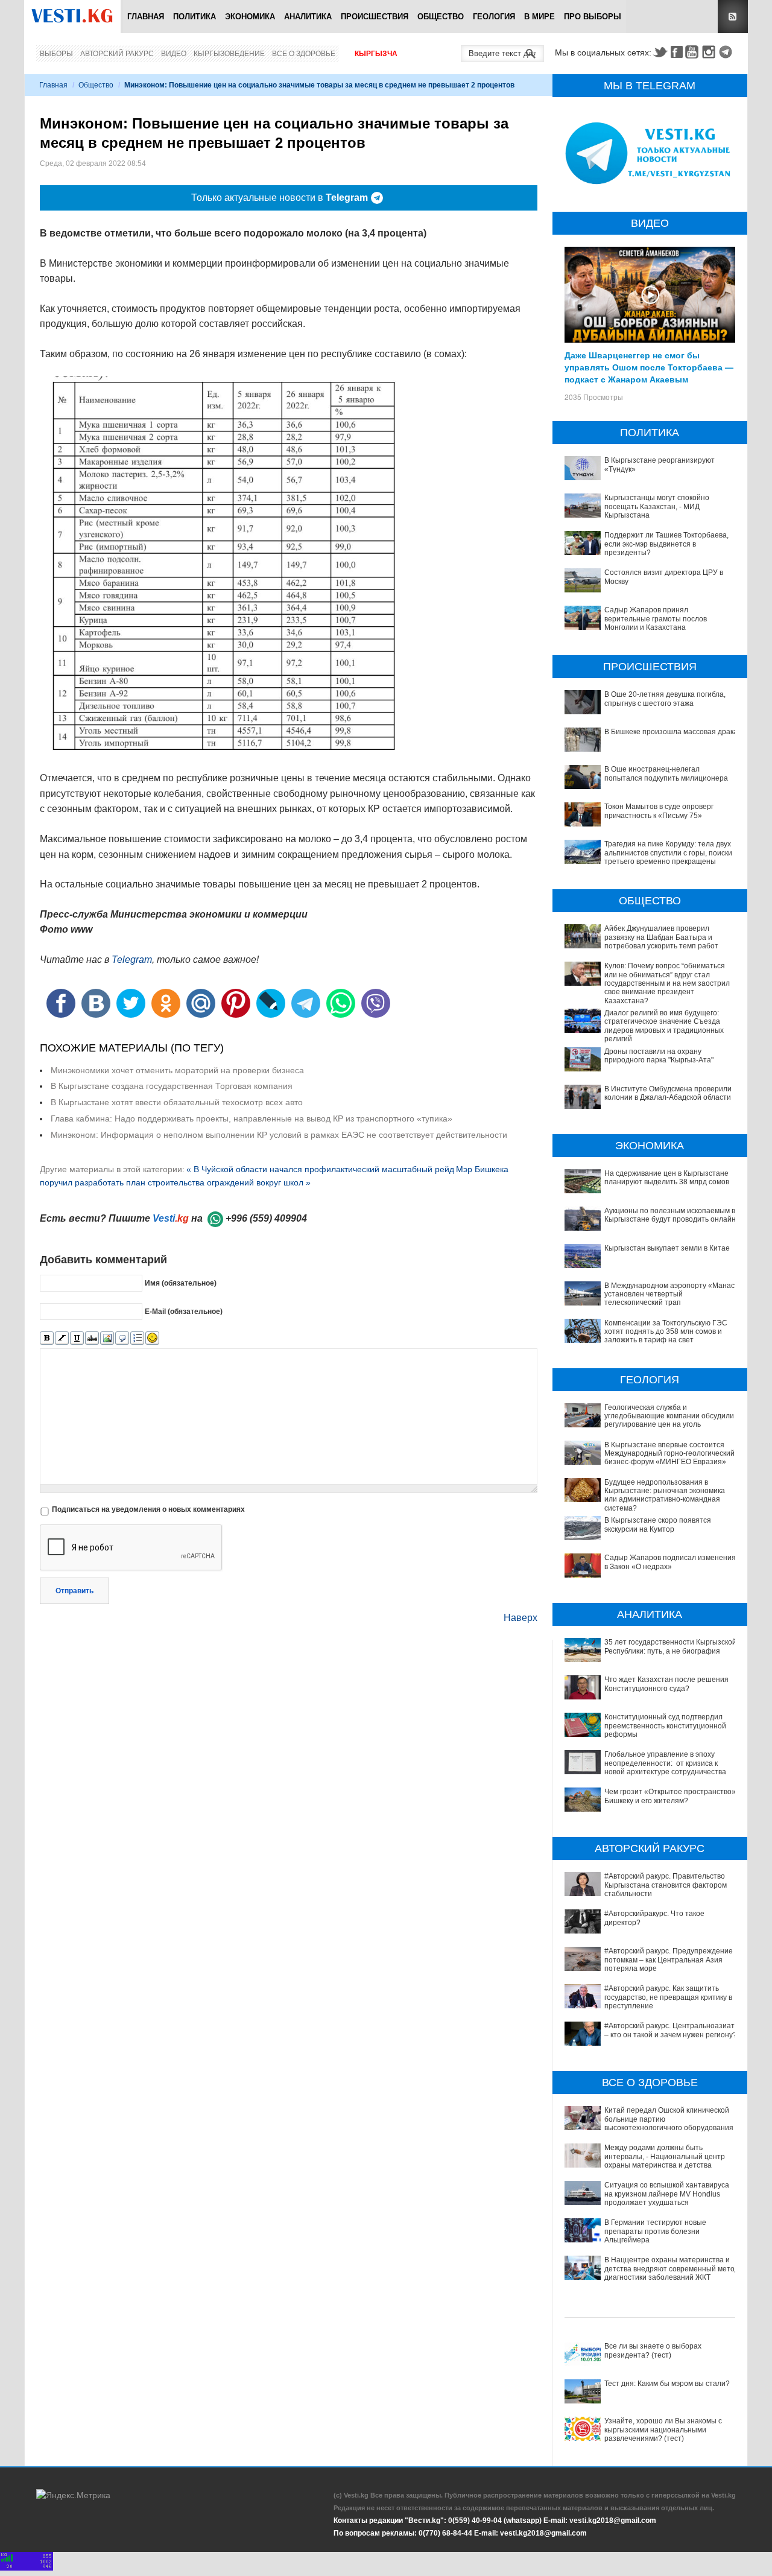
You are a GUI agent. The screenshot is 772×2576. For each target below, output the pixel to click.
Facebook (677, 52)
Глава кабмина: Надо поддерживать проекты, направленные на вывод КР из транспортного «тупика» (252, 1118)
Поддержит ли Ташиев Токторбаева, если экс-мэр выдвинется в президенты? (666, 544)
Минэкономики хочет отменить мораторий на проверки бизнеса (177, 1070)
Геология (494, 17)
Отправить (74, 1591)
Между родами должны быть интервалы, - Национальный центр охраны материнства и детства (665, 2156)
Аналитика (308, 17)
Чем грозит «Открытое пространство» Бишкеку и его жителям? (670, 1796)
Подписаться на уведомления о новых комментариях (148, 1509)
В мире (539, 17)
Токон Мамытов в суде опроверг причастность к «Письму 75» (659, 811)
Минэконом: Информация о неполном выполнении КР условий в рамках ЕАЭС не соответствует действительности (279, 1135)
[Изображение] (107, 1338)
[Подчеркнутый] (77, 1338)
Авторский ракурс (117, 54)
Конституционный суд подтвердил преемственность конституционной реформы (665, 1726)
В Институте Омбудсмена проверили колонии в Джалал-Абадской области (668, 1093)
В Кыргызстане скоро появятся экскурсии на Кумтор (658, 1524)
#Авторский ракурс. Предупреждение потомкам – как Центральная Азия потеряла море (669, 1960)
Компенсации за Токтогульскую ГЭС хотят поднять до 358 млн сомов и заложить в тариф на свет (666, 1332)
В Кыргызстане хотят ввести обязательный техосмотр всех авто (177, 1102)
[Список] (137, 1338)
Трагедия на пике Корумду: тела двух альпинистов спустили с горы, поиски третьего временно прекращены (668, 853)
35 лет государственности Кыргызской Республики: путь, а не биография (670, 1646)
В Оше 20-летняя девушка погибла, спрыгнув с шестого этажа (665, 699)
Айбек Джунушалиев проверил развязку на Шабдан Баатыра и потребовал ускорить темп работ (661, 937)
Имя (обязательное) (181, 1283)
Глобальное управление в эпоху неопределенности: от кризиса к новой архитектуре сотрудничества (665, 1763)
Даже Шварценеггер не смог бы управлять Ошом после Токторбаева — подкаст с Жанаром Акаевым (649, 367)
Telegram (727, 52)
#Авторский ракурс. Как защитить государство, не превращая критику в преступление (668, 1997)
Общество (441, 17)
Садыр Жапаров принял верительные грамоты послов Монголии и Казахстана (656, 619)
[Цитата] (122, 1338)
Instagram (710, 52)
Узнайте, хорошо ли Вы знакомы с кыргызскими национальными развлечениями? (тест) (663, 2430)
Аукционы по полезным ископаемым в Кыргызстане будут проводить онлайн (670, 1215)
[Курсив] (62, 1338)
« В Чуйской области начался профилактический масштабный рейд (320, 1169)
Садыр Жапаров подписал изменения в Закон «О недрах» (670, 1562)
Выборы (56, 54)
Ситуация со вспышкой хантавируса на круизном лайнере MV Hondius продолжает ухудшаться (667, 2194)
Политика (195, 17)
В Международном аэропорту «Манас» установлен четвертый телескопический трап (672, 1294)
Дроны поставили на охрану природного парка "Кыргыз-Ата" (659, 1056)
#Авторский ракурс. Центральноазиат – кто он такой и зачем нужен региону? (671, 2030)
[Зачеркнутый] (92, 1338)
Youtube (694, 52)
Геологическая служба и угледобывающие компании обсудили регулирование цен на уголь (669, 1416)
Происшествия (375, 17)
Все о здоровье (304, 54)
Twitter (660, 52)
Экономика (250, 17)
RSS (733, 17)
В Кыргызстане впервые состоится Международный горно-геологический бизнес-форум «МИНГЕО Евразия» (669, 1454)
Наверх (520, 1618)
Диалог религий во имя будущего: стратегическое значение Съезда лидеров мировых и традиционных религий (664, 1026)
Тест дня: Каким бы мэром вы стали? (667, 2384)
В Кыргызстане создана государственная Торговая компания (172, 1086)
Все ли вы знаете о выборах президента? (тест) (653, 2350)
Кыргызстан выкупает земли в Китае (667, 1248)
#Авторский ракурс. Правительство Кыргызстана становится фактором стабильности (666, 1885)
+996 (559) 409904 (266, 1218)
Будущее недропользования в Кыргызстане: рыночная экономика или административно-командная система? (665, 1495)
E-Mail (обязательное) (184, 1312)
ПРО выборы (593, 17)
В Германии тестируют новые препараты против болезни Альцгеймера (655, 2231)
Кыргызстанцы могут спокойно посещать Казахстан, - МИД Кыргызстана (657, 506)
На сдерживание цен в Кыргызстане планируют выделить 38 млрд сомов (667, 1178)
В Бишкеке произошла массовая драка (671, 732)
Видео (174, 54)
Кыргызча (376, 54)
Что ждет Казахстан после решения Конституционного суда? (666, 1684)
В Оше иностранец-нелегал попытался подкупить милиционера (666, 773)
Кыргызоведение (229, 54)
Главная (146, 17)
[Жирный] (47, 1338)
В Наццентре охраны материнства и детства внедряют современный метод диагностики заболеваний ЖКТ (672, 2269)
